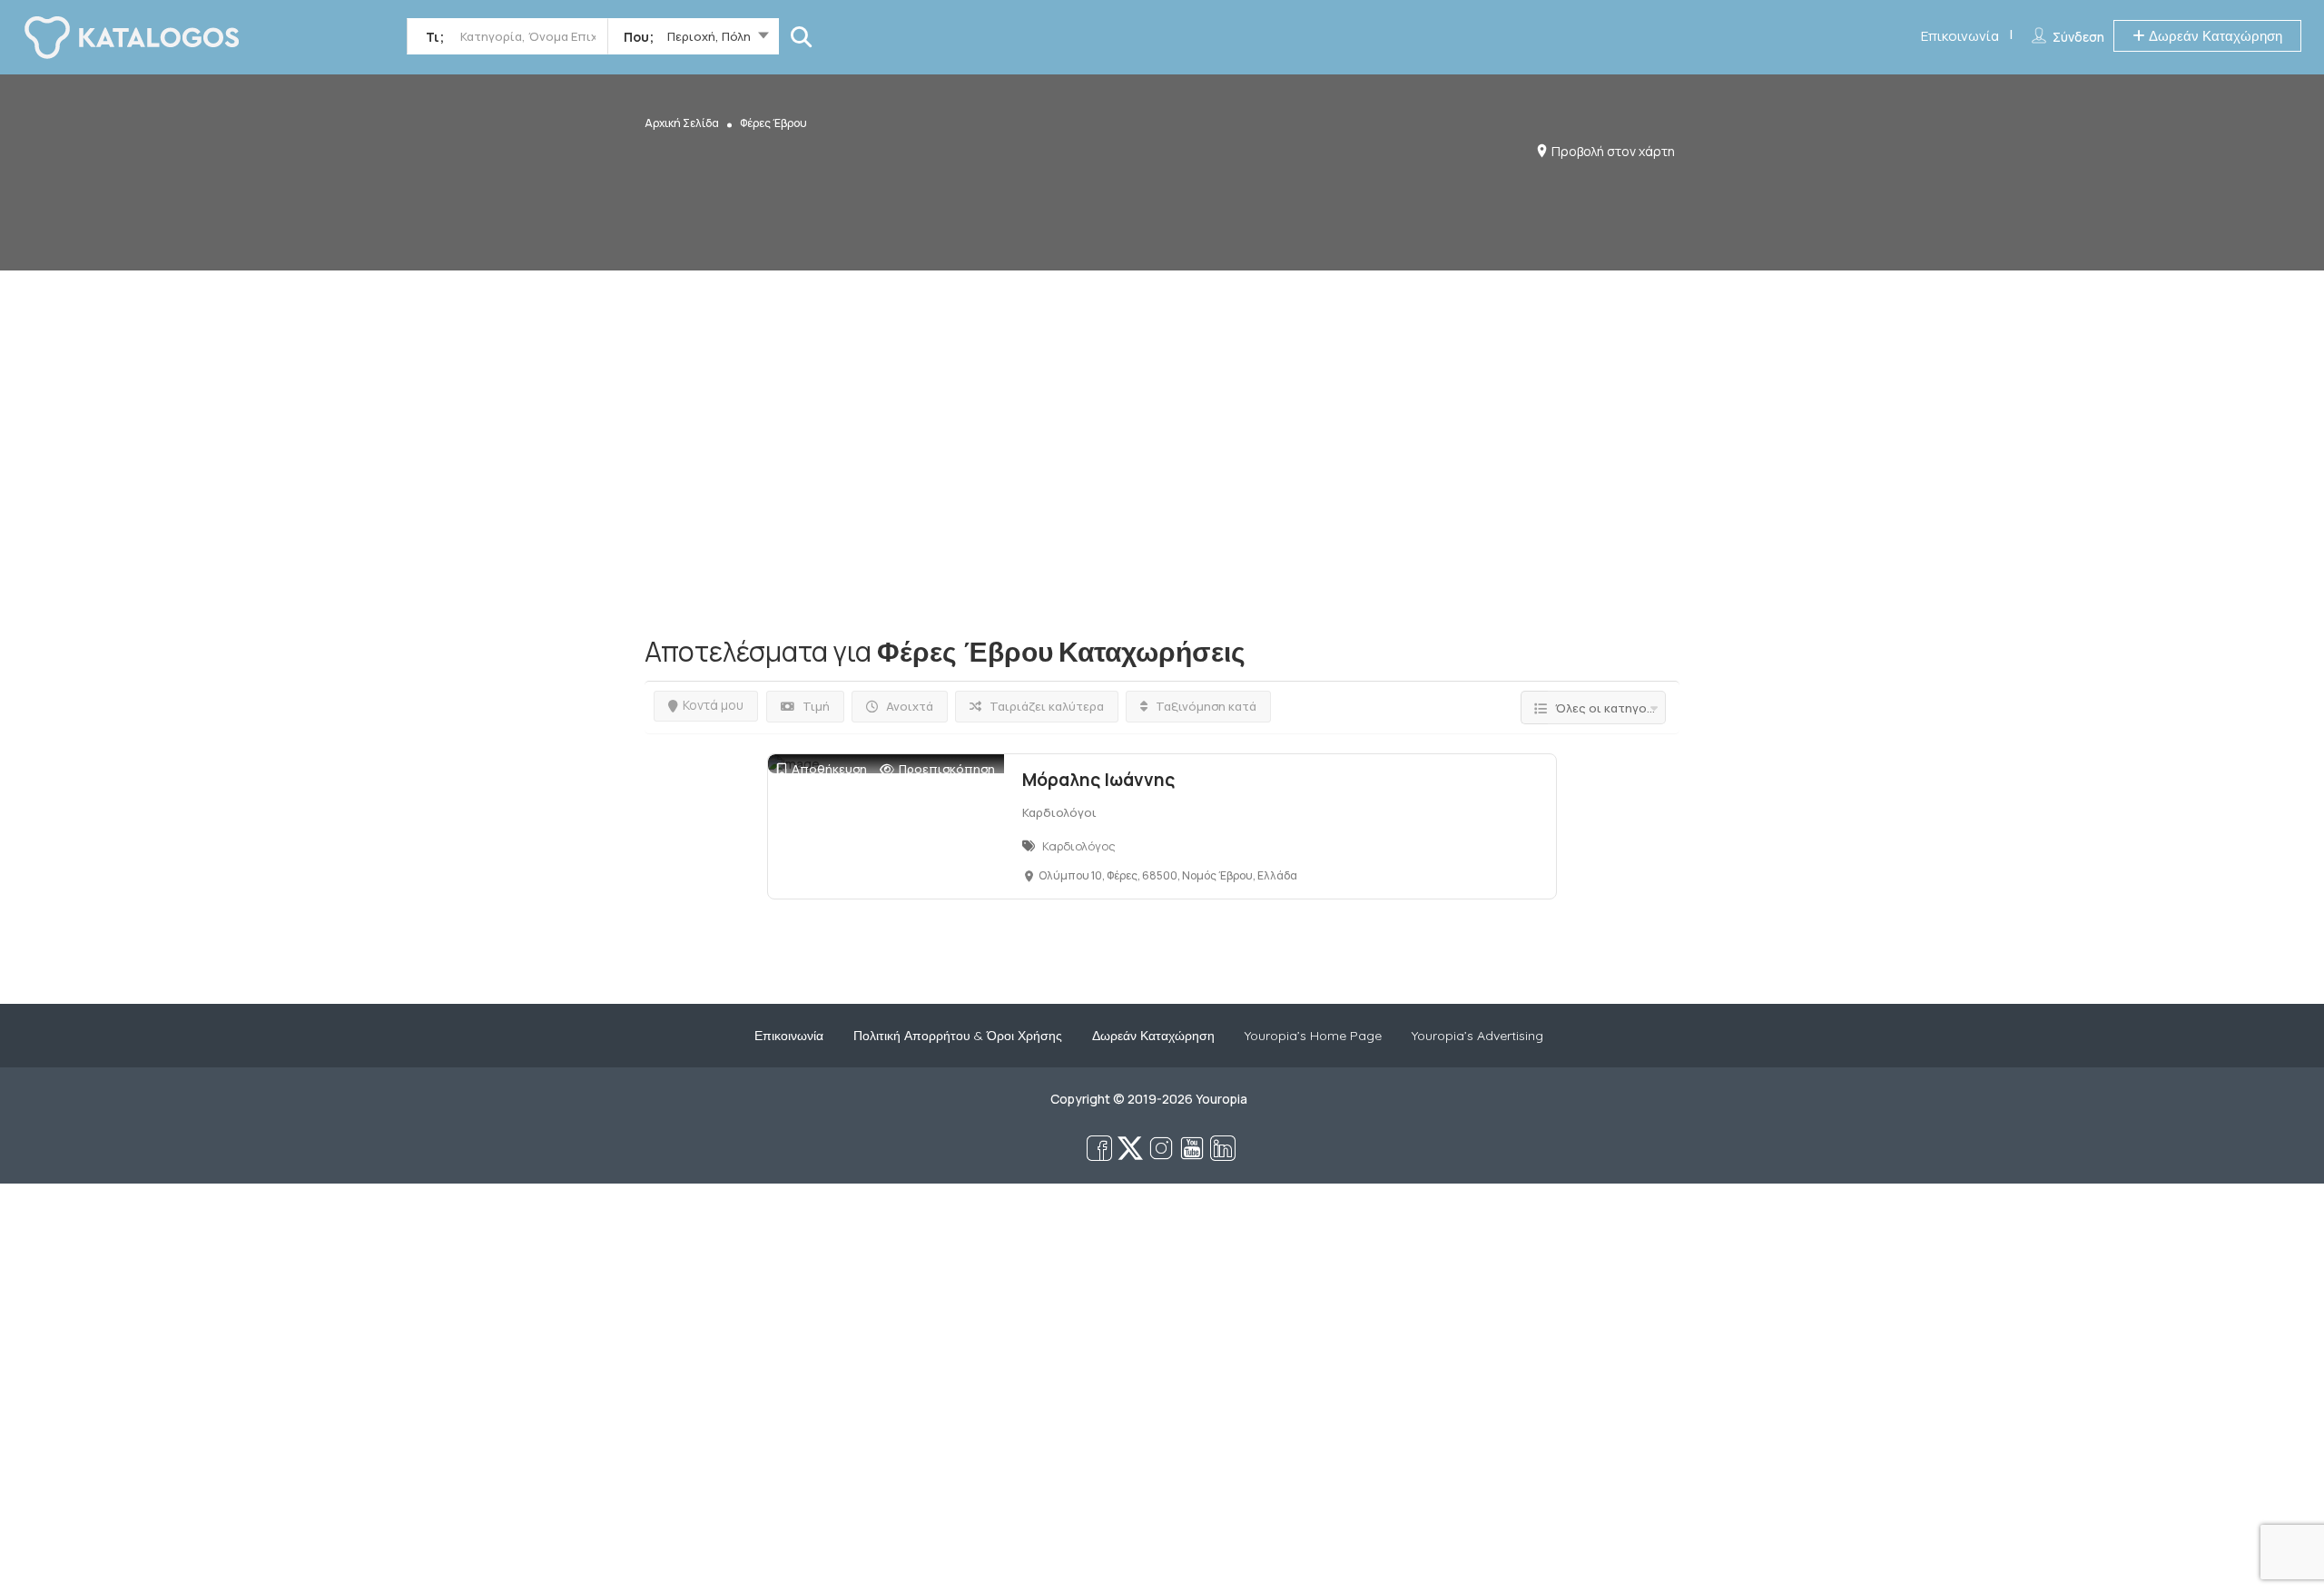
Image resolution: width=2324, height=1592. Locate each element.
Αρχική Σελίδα (682, 123)
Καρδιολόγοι (1059, 812)
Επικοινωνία (1960, 36)
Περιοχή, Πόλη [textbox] (709, 36)
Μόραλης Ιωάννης (1098, 780)
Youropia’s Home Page (1313, 1036)
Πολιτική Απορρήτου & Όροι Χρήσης (958, 1036)
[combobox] (693, 40)
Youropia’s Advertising (1477, 1036)
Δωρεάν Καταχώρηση (2214, 36)
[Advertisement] (1162, 398)
